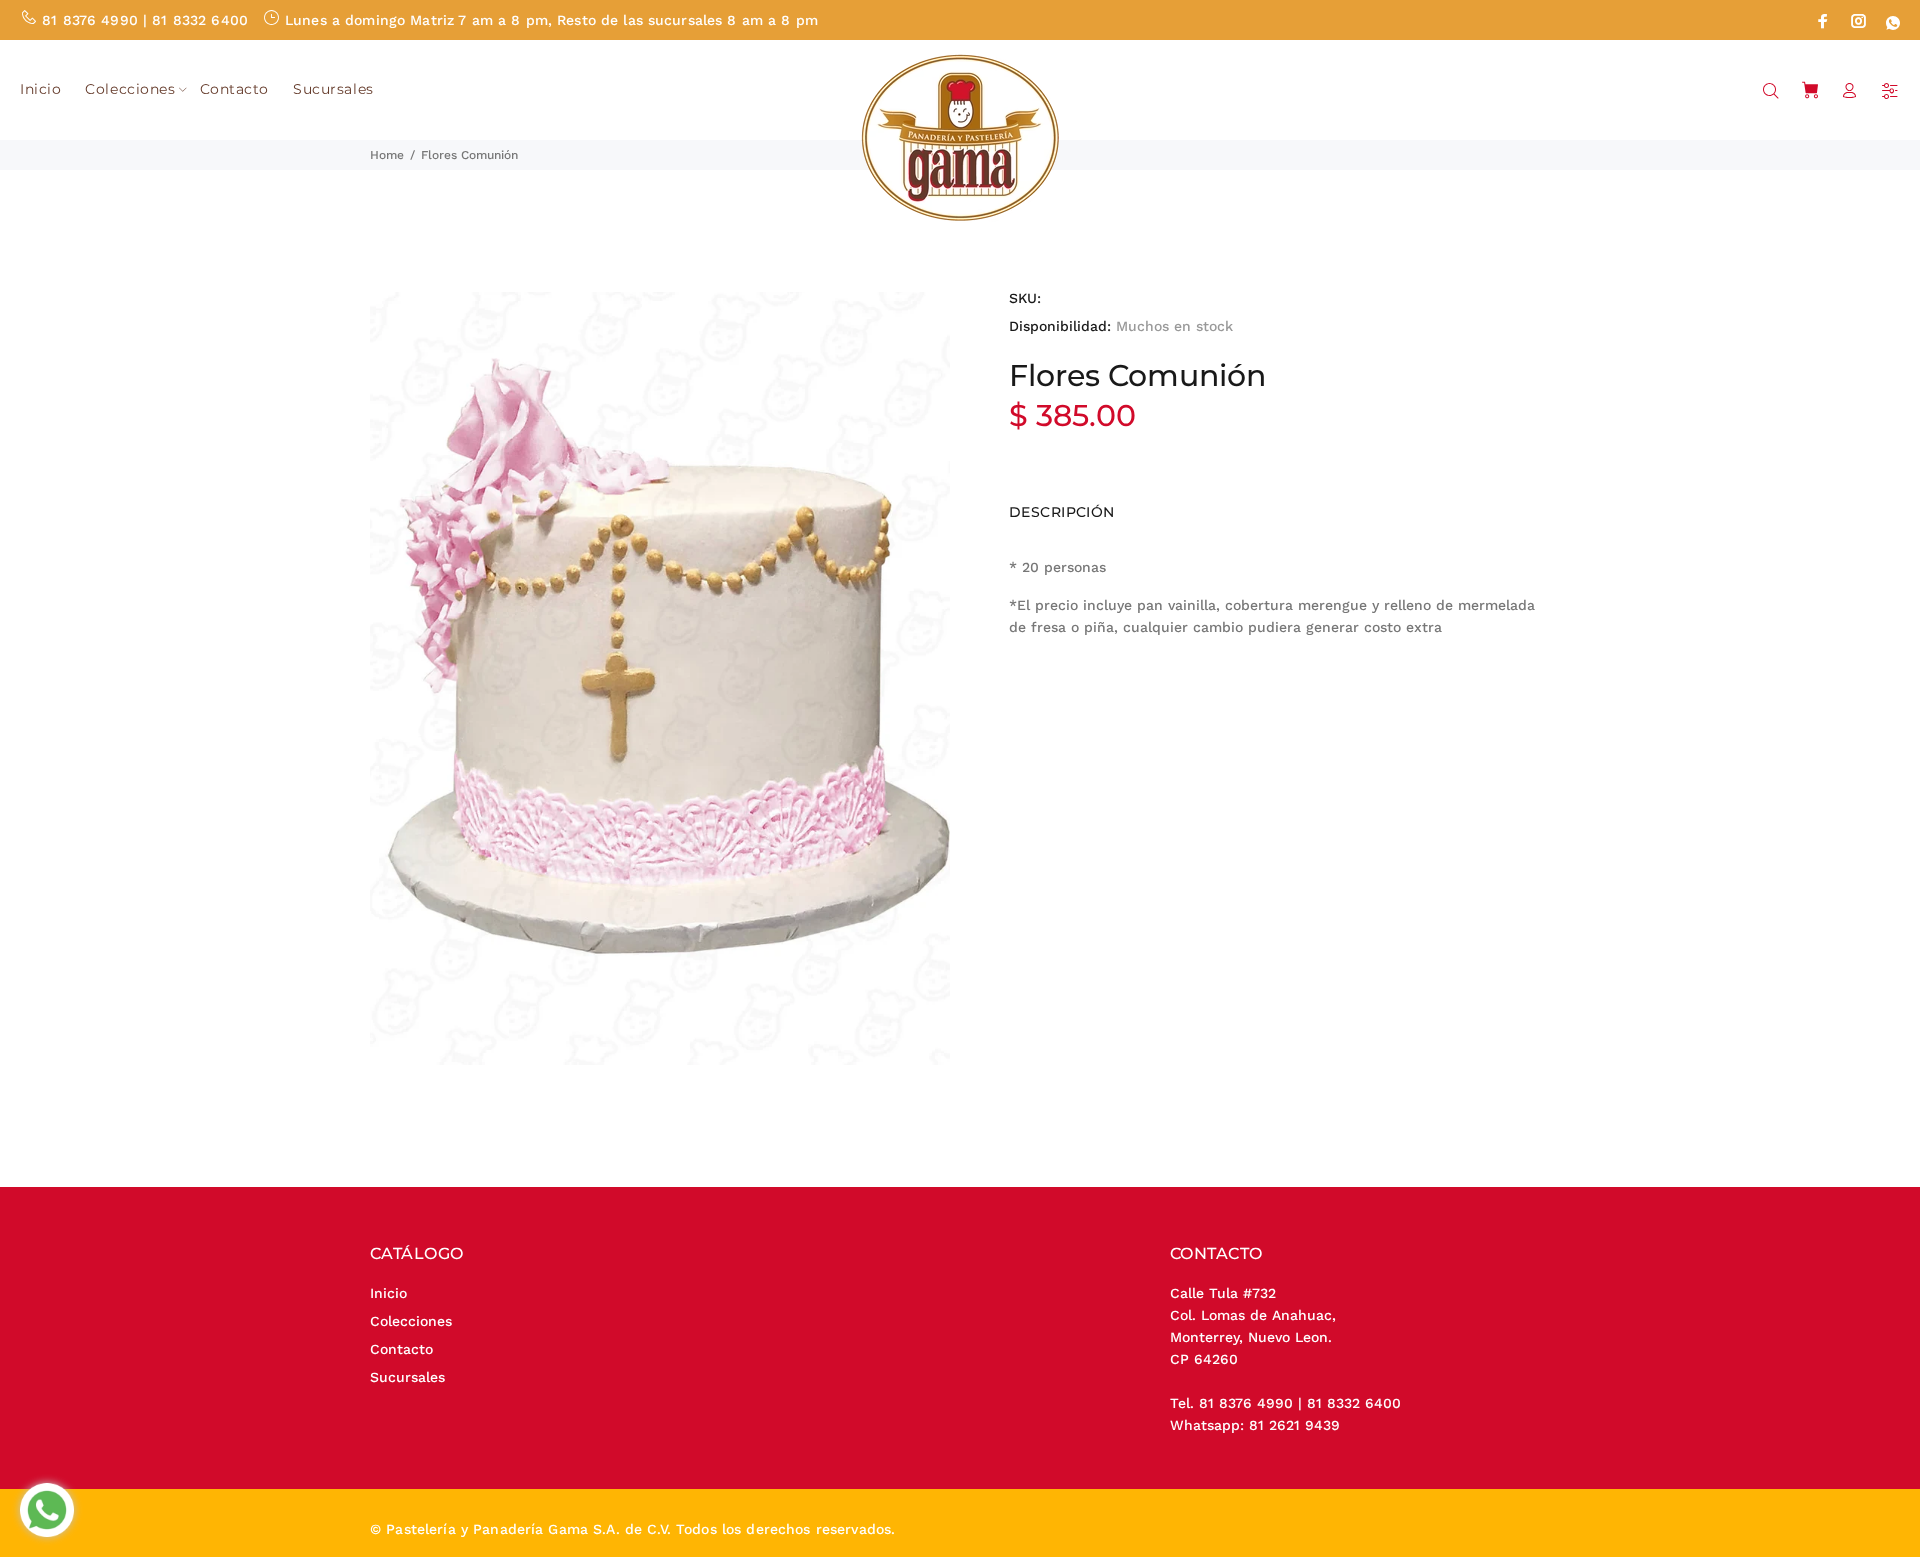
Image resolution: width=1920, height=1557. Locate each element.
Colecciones (411, 1321)
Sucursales (407, 1377)
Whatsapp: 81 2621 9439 (1255, 1425)
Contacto (401, 1349)
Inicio (388, 1293)
